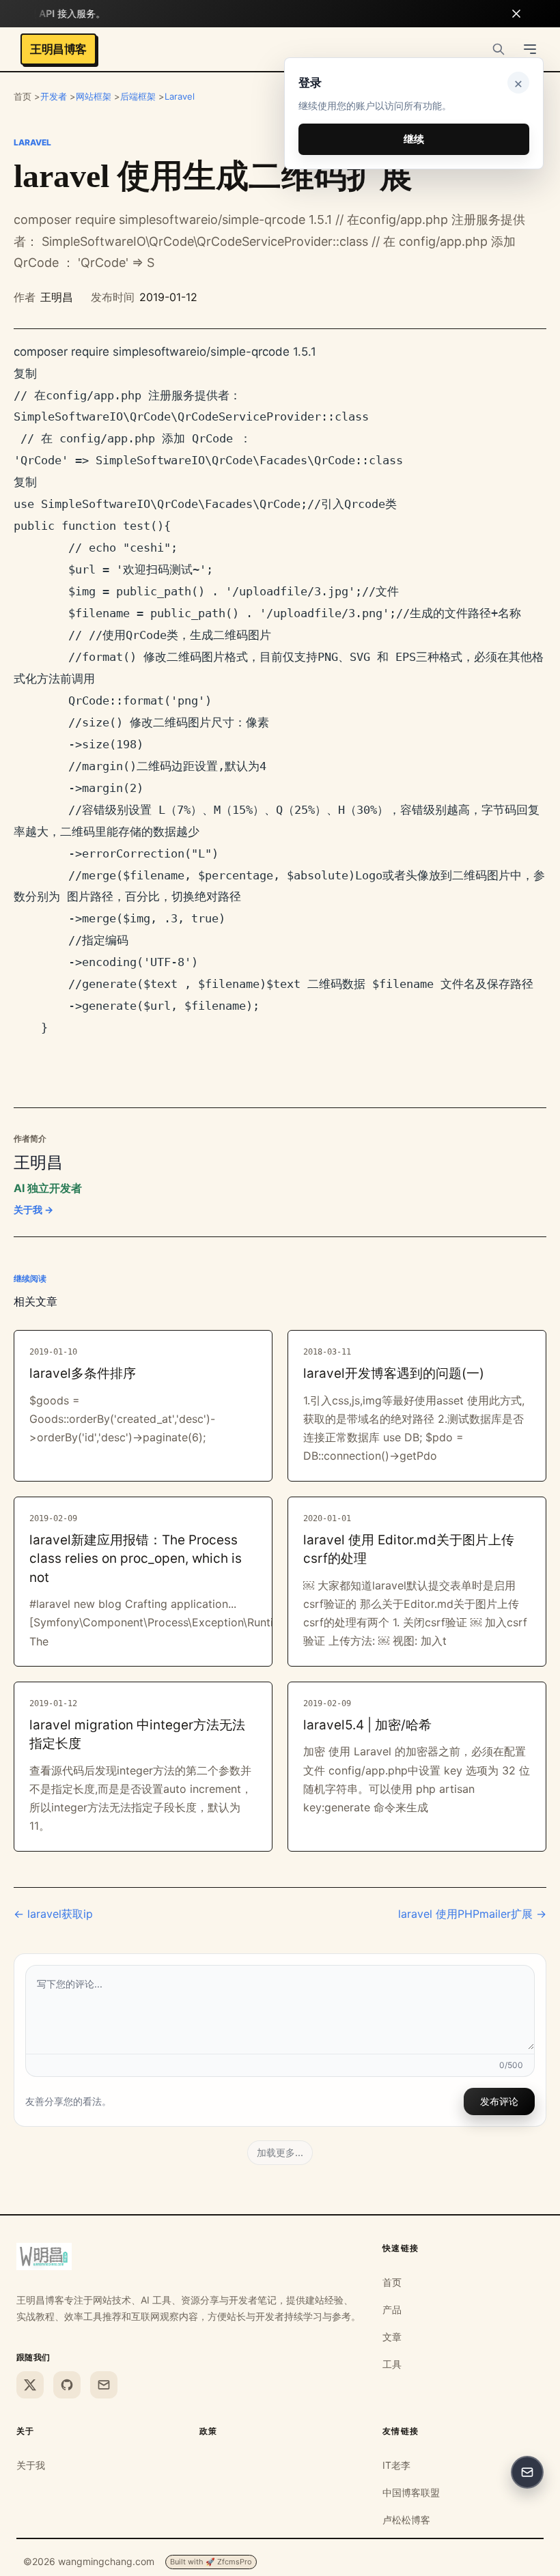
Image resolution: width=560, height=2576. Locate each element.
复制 (25, 373)
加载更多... (280, 2152)
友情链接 (401, 2431)
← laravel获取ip (53, 1914)
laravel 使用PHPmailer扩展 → (472, 1914)
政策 (209, 2431)
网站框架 (94, 96)
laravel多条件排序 (83, 1373)
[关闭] (516, 14)
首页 (392, 2282)
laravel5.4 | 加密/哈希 (367, 1725)
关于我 (31, 2465)
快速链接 (401, 2248)
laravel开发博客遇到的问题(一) (394, 1373)
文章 (392, 2337)
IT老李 (396, 2465)
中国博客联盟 (411, 2492)
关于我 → (33, 1209)
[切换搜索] (499, 49)
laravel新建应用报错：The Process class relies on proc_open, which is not (136, 1559)
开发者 (54, 96)
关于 (26, 2431)
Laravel (180, 96)
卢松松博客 (406, 2520)
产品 (392, 2309)
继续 (414, 139)
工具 (392, 2364)
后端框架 (138, 96)
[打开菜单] (530, 49)
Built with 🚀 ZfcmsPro (211, 2562)
